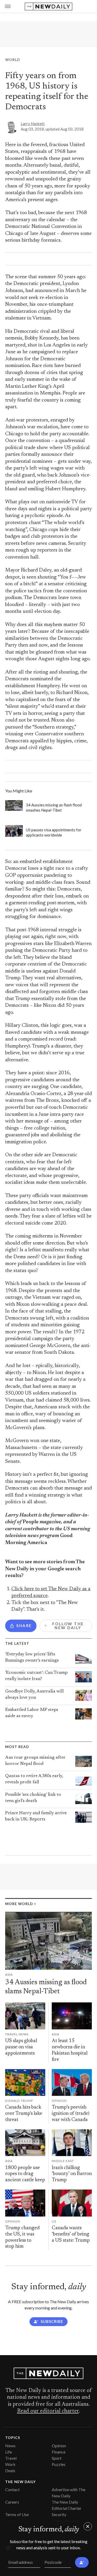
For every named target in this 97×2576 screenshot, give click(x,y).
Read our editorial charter (48, 2411)
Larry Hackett (33, 124)
